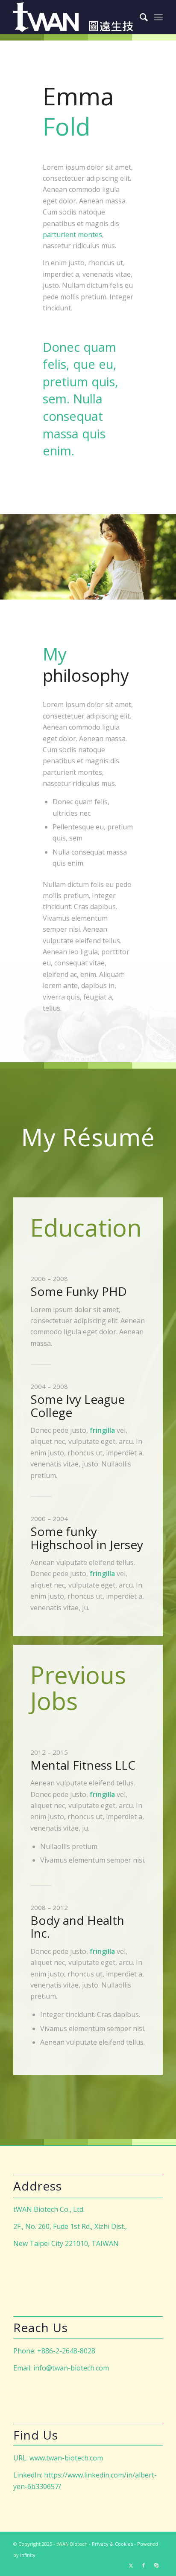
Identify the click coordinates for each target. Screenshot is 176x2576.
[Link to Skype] (156, 2565)
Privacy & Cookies (112, 2544)
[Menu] (158, 17)
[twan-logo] (73, 17)
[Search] (139, 17)
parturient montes (72, 235)
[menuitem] (139, 17)
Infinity (28, 2555)
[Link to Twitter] (131, 2565)
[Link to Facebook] (144, 2565)
